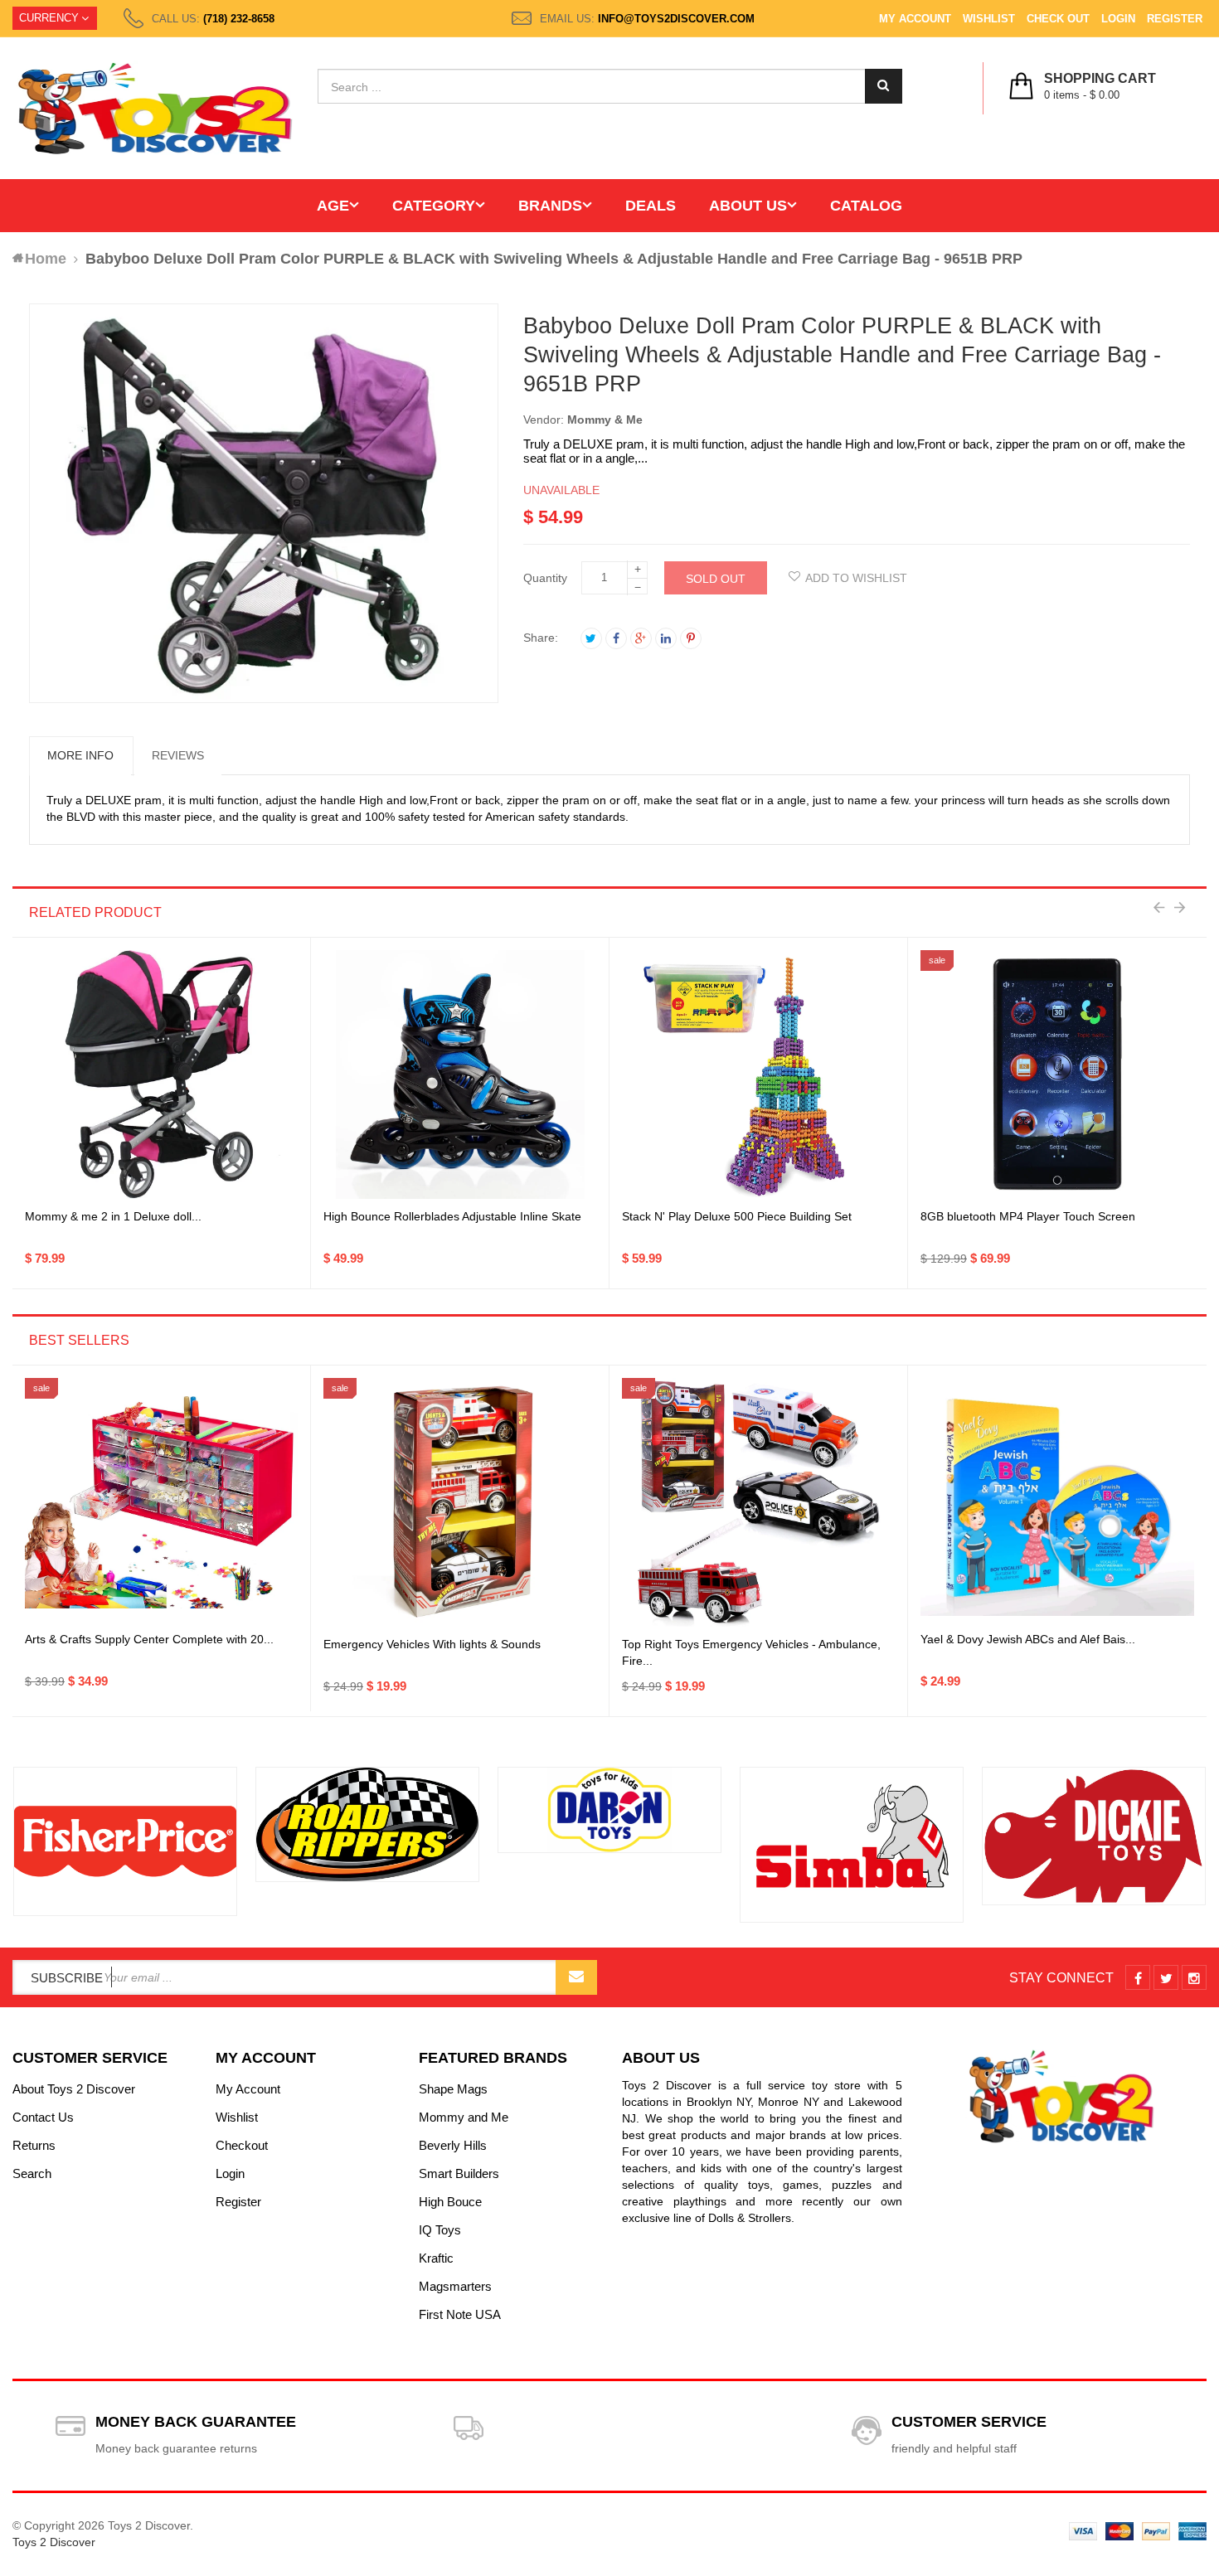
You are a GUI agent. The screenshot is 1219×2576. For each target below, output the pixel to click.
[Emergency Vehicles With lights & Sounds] (460, 1502)
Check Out (1058, 19)
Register (1175, 19)
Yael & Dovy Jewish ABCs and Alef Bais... (1028, 1639)
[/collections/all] (125, 1842)
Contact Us (43, 2117)
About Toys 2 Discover (74, 2089)
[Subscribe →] (576, 1977)
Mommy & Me (605, 420)
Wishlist (989, 19)
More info (80, 755)
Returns (34, 2145)
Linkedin (666, 638)
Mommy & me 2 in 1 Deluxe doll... (113, 1216)
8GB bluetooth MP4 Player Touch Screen (1028, 1216)
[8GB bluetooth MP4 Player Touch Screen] (1057, 1075)
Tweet (591, 638)
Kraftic (436, 2258)
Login (1118, 19)
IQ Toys (440, 2230)
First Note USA (460, 2314)
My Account (915, 19)
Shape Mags (453, 2089)
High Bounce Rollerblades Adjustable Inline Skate (452, 1216)
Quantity (545, 578)
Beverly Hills (453, 2145)
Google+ (641, 638)
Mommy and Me (464, 2117)
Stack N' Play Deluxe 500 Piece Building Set (737, 1216)
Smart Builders (459, 2173)
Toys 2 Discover (54, 2542)
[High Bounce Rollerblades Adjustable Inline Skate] (460, 1075)
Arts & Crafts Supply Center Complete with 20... (149, 1639)
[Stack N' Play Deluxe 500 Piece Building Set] (759, 1075)
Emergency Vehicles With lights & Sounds (432, 1644)
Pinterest (691, 638)
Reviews (178, 755)
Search (32, 2173)
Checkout (242, 2145)
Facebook (616, 638)
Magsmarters (455, 2286)
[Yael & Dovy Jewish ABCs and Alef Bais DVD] (1057, 1502)
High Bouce (450, 2202)
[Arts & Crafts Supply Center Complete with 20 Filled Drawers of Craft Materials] (161, 1502)
